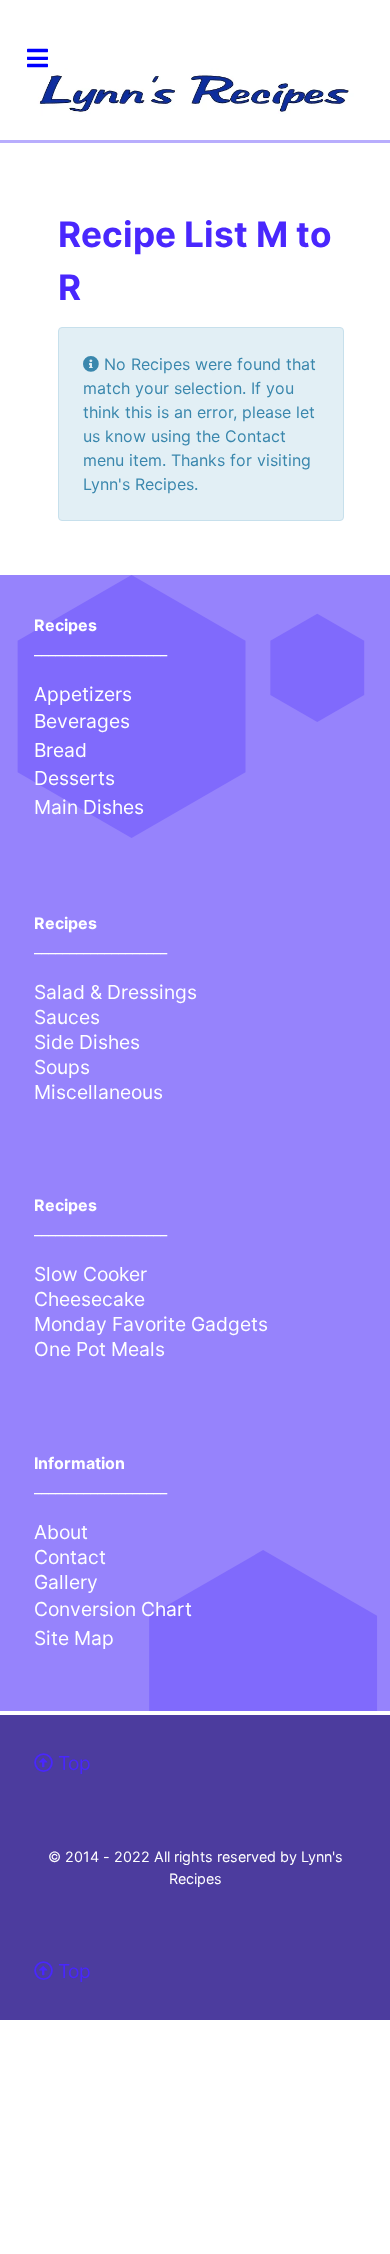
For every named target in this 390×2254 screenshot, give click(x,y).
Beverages (82, 721)
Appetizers (83, 694)
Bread (60, 750)
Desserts (74, 778)
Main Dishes (89, 807)
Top (72, 1763)
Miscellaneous (98, 1092)
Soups (62, 1067)
